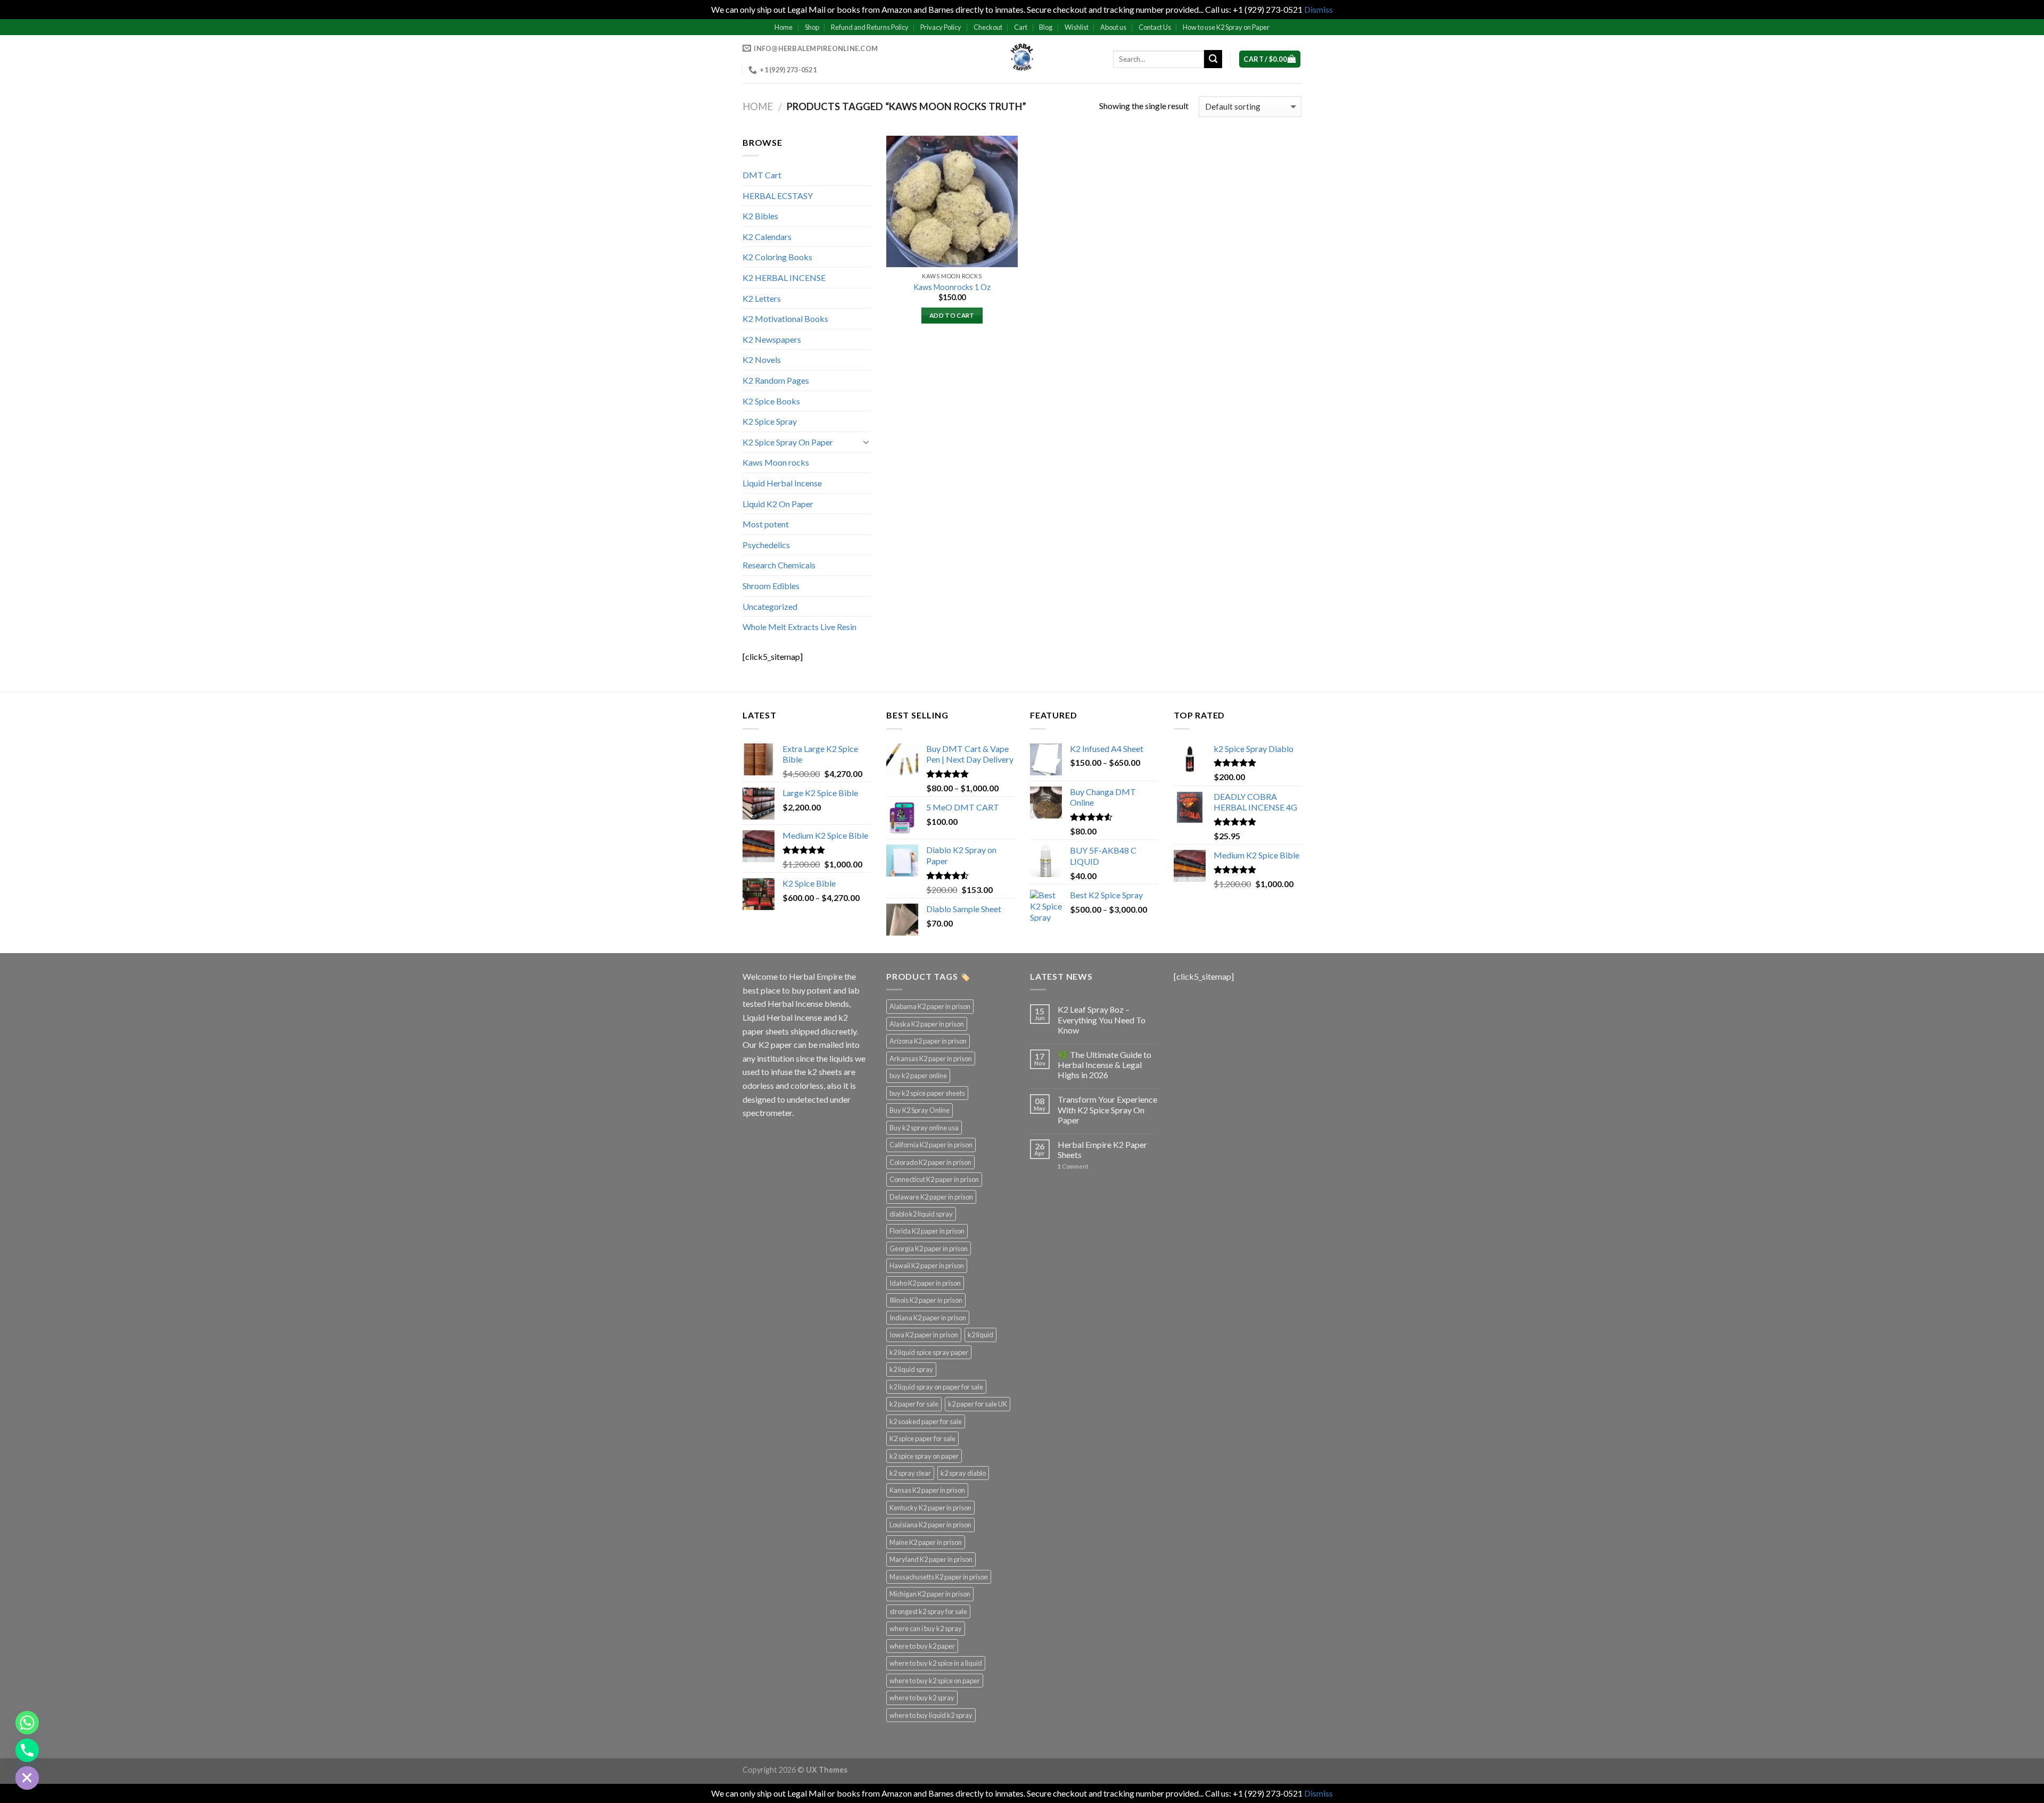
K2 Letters (762, 298)
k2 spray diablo (963, 1473)
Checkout (988, 27)
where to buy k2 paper (922, 1646)
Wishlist (1077, 27)
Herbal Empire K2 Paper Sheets (1102, 1149)
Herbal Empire (817, 976)
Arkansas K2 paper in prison (931, 1058)
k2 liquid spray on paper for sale (936, 1387)
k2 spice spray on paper (924, 1456)
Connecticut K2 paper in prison (934, 1179)
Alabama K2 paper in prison (930, 1006)
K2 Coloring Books (777, 257)
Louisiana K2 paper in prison (930, 1525)
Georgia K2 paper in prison (929, 1248)
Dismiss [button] (1318, 9)
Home (784, 27)
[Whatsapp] (27, 1723)
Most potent (766, 524)
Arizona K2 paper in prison (928, 1041)
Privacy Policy (941, 27)
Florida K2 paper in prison (927, 1231)
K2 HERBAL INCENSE (784, 278)
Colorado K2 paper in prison (930, 1162)
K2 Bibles (760, 216)
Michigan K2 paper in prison (930, 1594)
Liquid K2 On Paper (778, 504)
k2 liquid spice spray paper (929, 1352)
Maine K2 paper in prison (926, 1542)
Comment (1073, 1166)
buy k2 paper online (918, 1076)
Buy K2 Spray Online (920, 1110)
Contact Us (1155, 27)
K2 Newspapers (772, 339)
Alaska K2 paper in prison (927, 1024)
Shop (812, 27)
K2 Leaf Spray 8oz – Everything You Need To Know (1102, 1019)
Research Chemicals (779, 565)
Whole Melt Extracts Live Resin (800, 627)
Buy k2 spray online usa (924, 1128)
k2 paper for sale (914, 1404)
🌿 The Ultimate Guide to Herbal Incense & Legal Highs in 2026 (1105, 1065)
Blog (1046, 27)
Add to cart (952, 315)
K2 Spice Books (771, 401)
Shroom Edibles (771, 586)
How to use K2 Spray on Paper (1226, 27)
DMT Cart (762, 175)
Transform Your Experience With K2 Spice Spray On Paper (1107, 1109)
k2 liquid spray (911, 1369)
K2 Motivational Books (785, 319)
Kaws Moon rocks (776, 462)
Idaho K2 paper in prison (925, 1283)
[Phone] (27, 1750)
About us (1113, 27)
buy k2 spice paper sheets (927, 1093)
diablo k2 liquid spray (921, 1214)
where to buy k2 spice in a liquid (936, 1663)
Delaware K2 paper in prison (931, 1197)
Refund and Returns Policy (870, 27)
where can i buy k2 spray (926, 1628)
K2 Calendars (767, 237)
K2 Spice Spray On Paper (788, 442)
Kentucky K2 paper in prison (930, 1508)
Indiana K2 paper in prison (928, 1318)
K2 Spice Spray (770, 421)
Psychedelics (766, 545)
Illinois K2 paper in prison (926, 1300)
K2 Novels (762, 359)
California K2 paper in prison (931, 1145)
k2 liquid (980, 1335)
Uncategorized (770, 606)
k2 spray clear (910, 1473)
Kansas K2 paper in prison (927, 1490)
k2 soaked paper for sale (926, 1421)
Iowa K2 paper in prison (924, 1335)
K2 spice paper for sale (922, 1438)
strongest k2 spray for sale (928, 1611)
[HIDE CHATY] (27, 1778)
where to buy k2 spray (922, 1698)
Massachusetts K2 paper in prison (939, 1577)
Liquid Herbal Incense (782, 483)
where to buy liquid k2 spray (931, 1715)
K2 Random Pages (776, 380)
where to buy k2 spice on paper (935, 1681)
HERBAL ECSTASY (778, 196)
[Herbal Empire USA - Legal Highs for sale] (1022, 59)
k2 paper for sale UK (978, 1404)
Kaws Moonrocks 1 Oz (952, 287)
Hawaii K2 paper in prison (927, 1266)
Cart (1021, 27)
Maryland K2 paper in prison (931, 1559)
